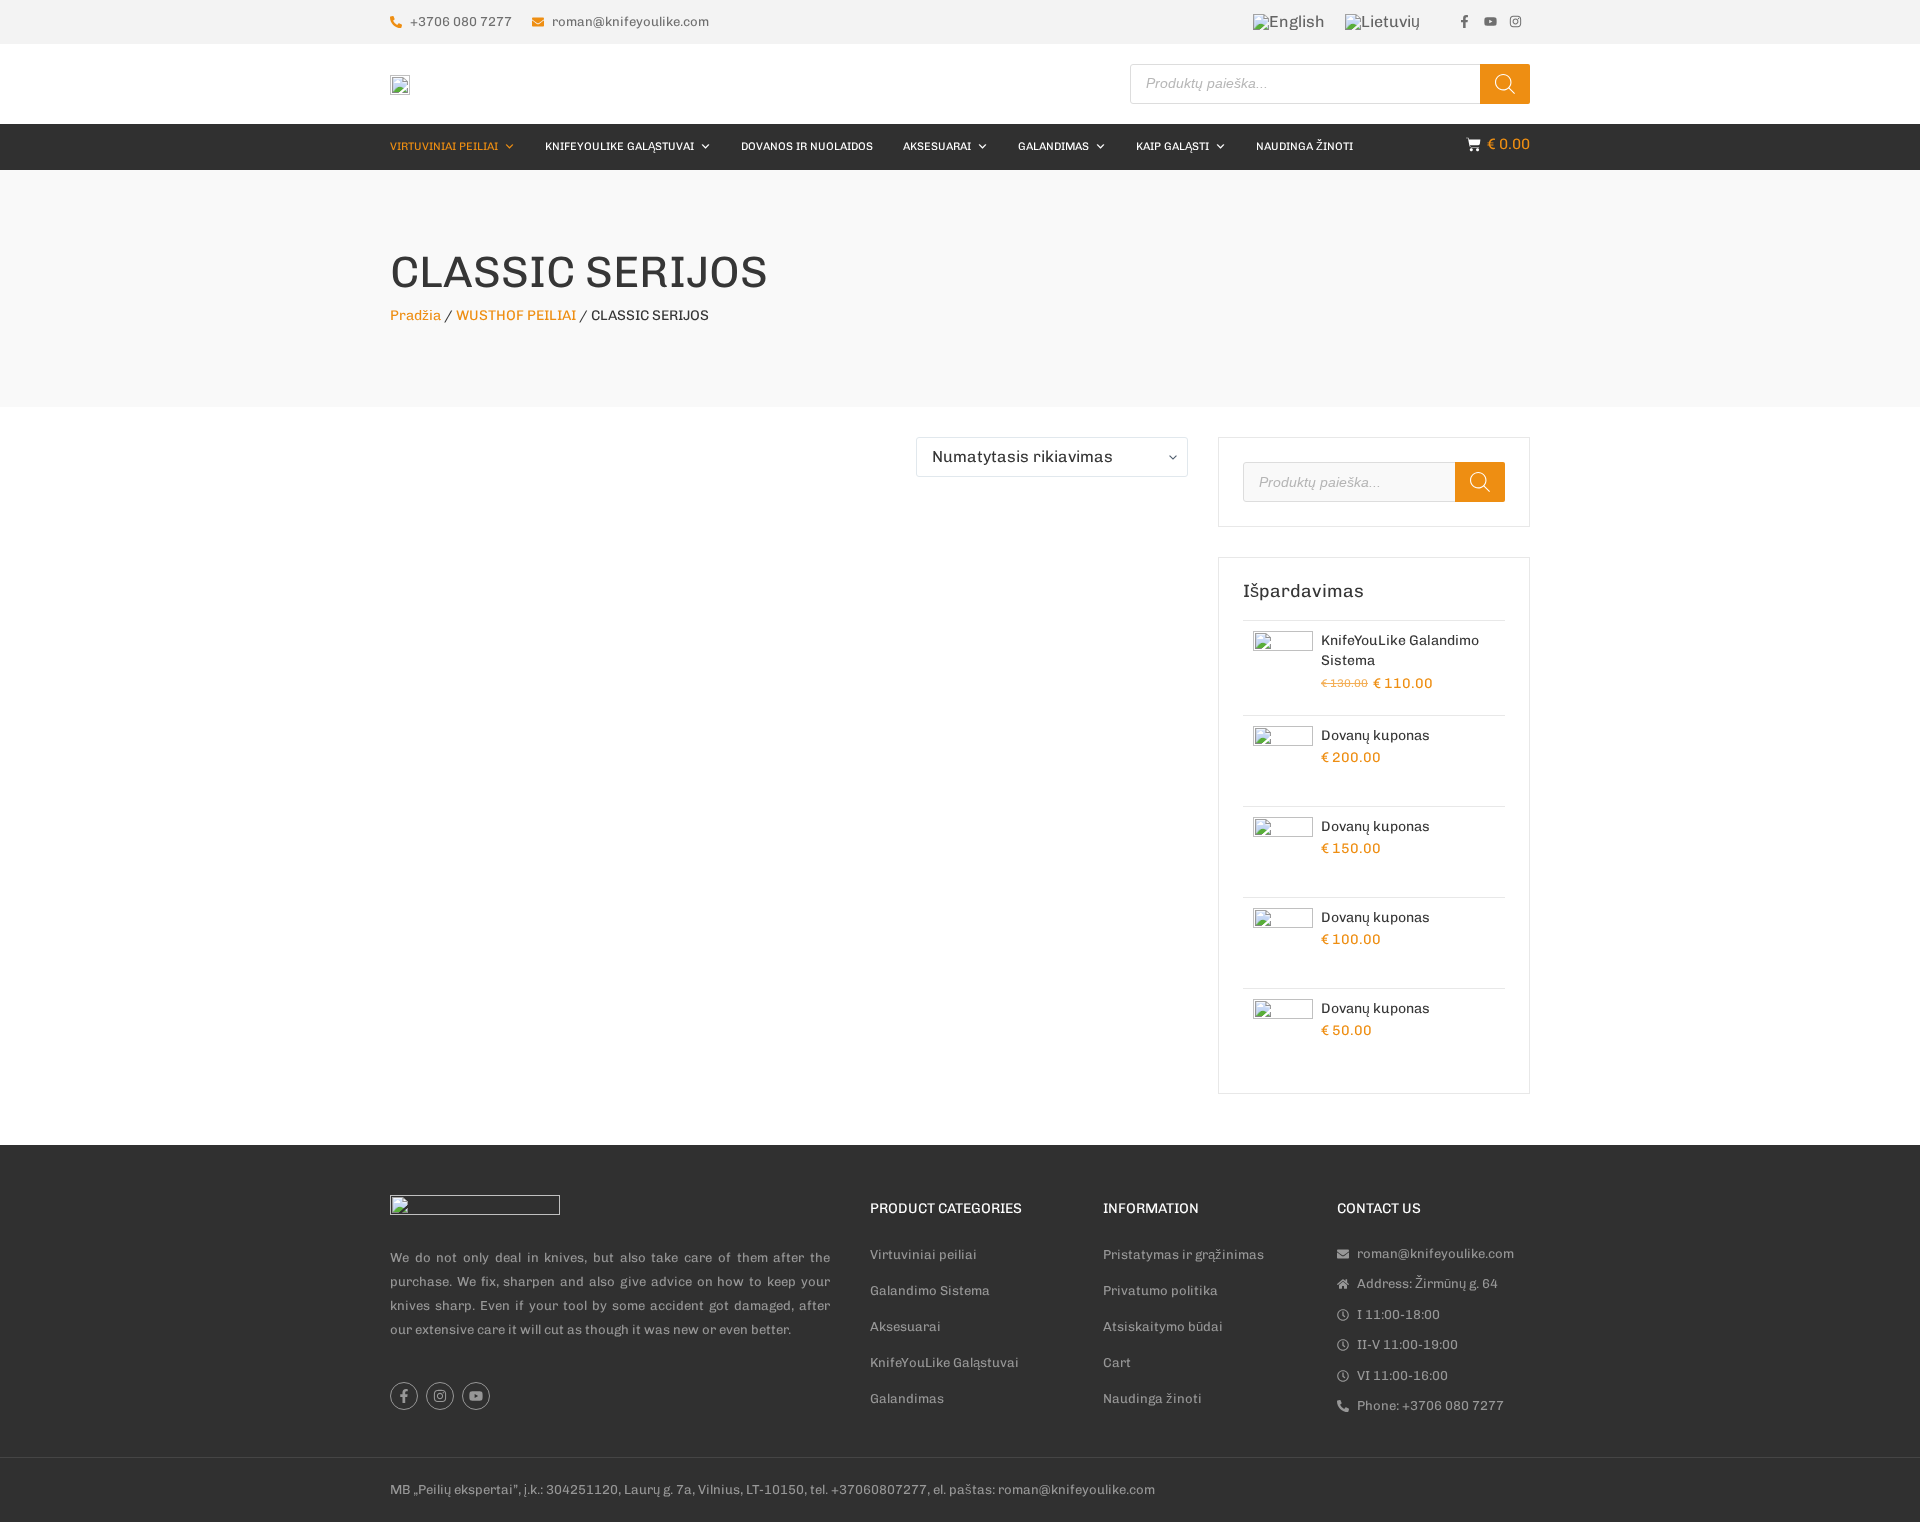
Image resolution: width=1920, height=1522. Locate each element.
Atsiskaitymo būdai (1163, 1326)
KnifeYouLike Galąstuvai (619, 146)
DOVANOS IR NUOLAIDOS (807, 146)
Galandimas (907, 1398)
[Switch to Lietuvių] (1382, 22)
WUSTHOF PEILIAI (516, 315)
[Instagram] (440, 1396)
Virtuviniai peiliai (444, 146)
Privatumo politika (1160, 1290)
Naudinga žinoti (1304, 146)
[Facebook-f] (404, 1396)
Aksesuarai (937, 146)
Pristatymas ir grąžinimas (1183, 1254)
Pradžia (415, 315)
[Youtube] (476, 1396)
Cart (1117, 1362)
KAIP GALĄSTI (1172, 146)
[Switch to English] (1289, 22)
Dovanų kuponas (1375, 735)
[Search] (1505, 84)
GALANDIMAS (1053, 146)
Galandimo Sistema (930, 1290)
